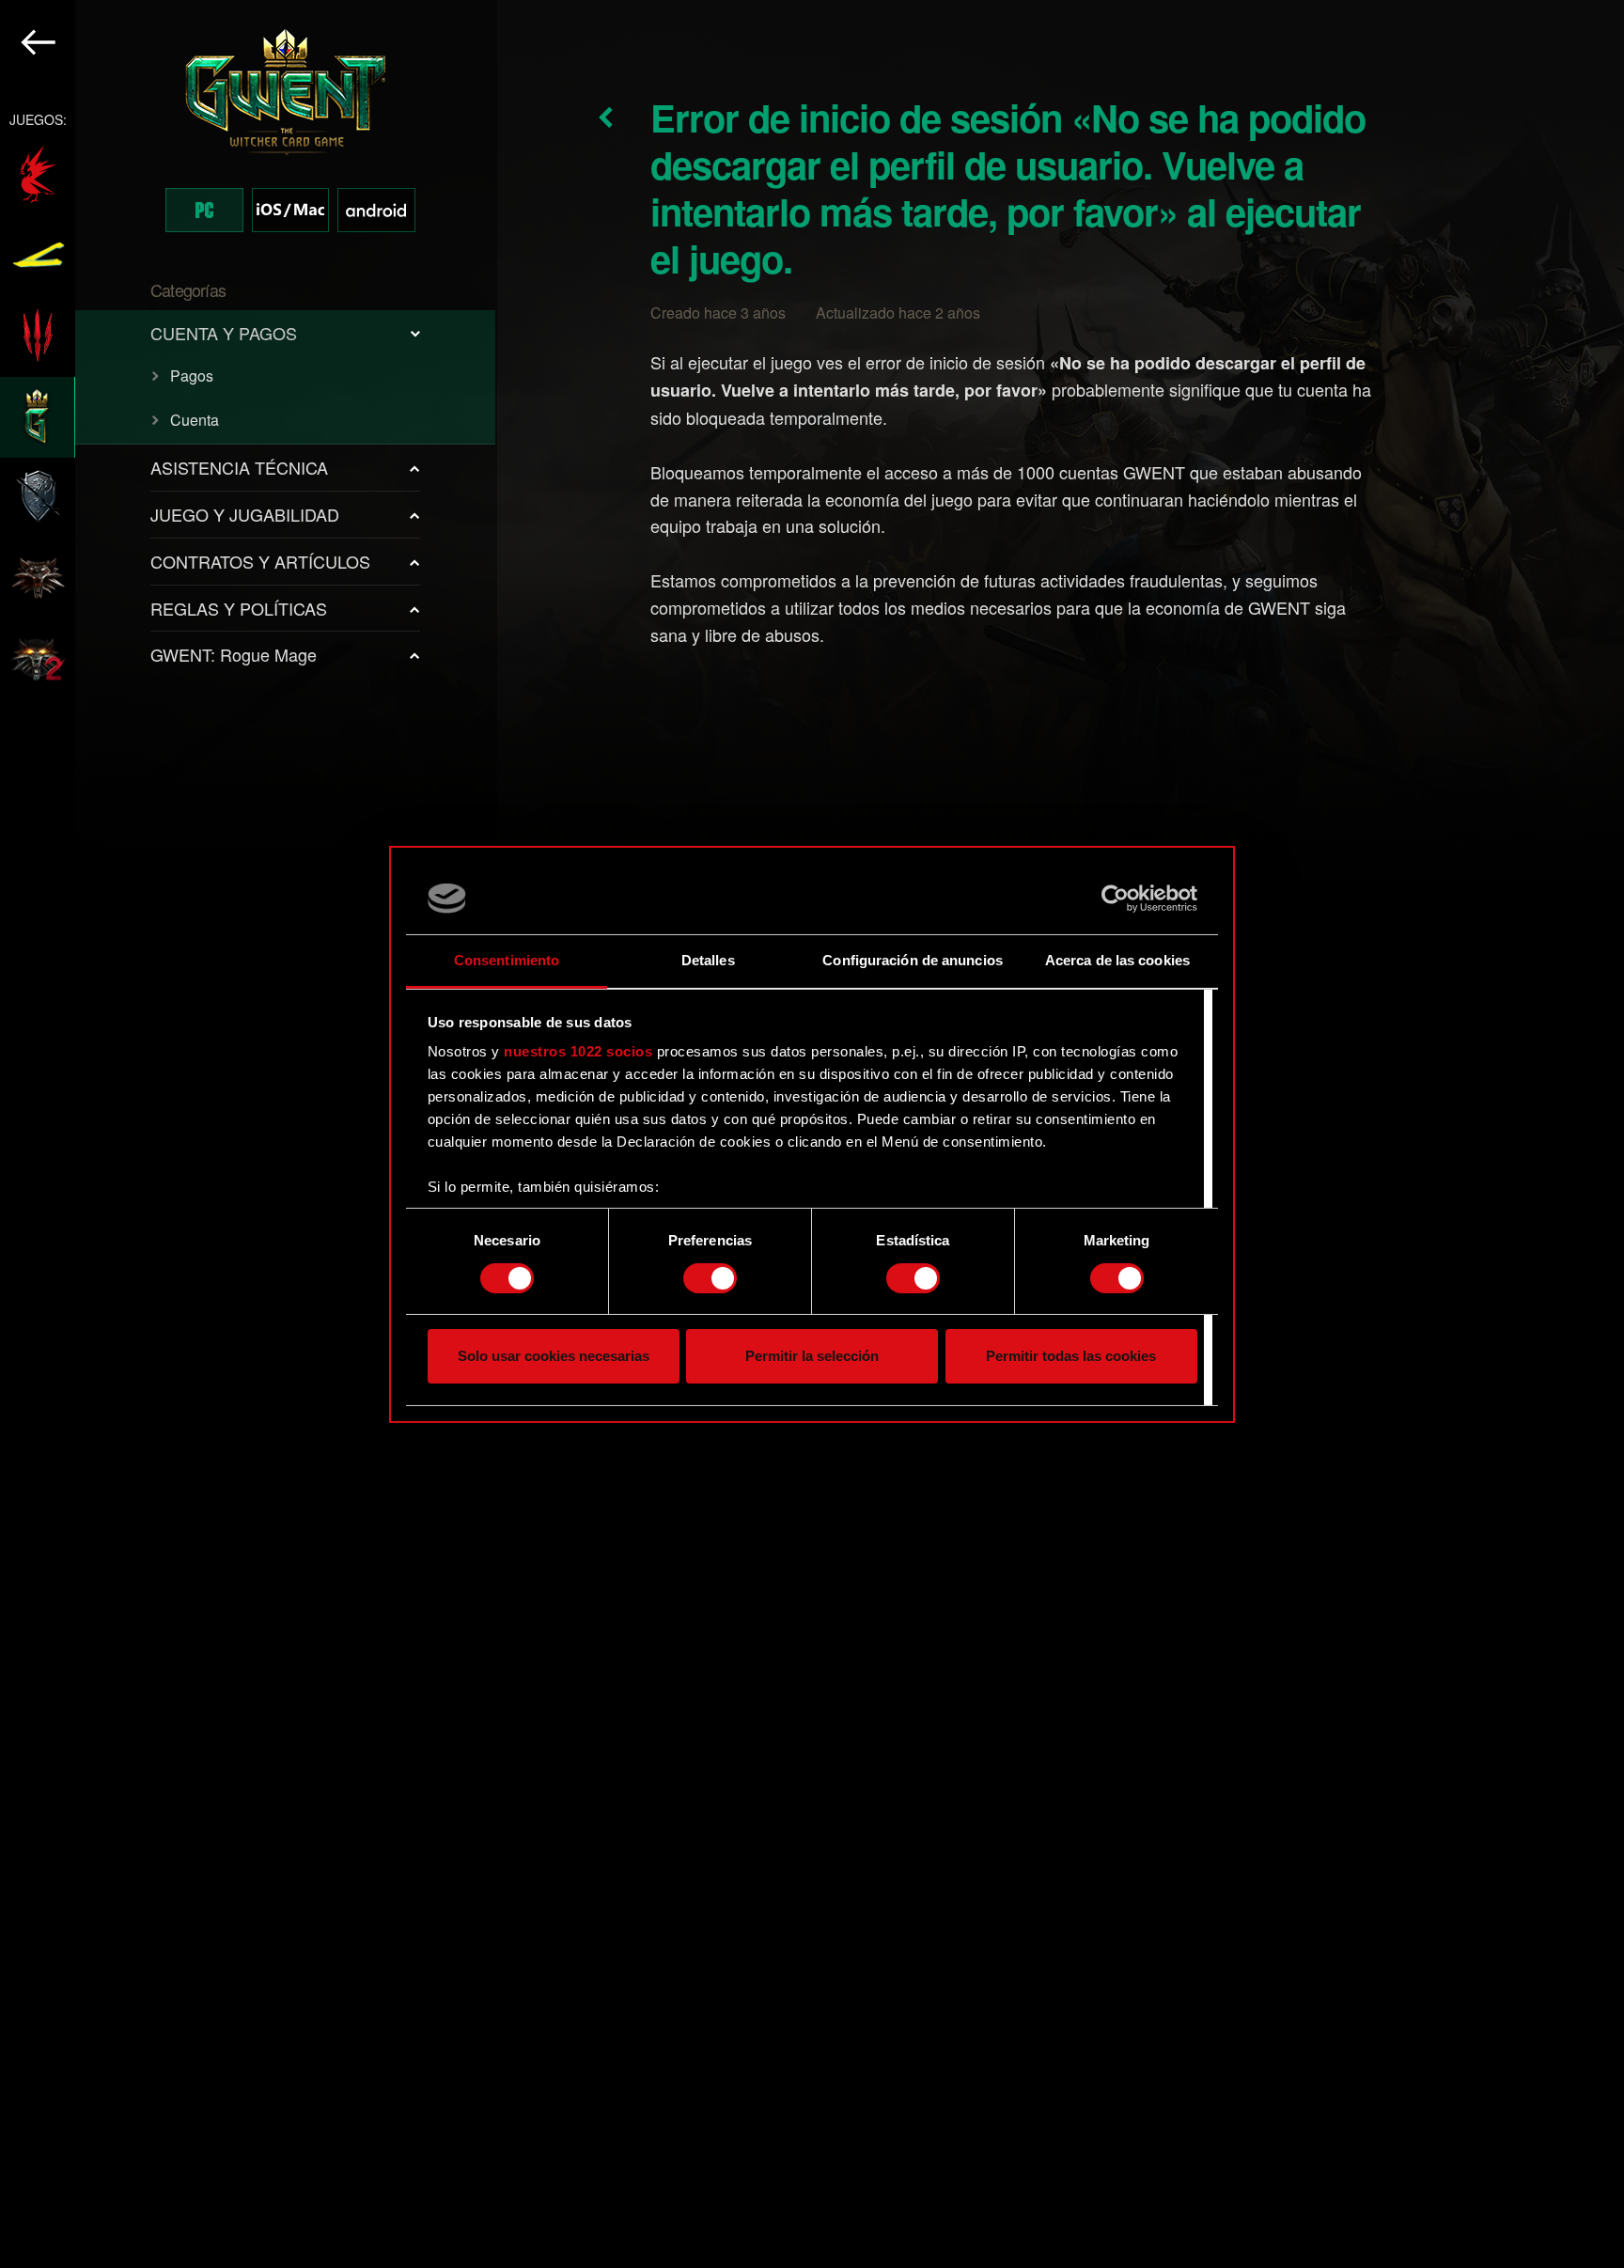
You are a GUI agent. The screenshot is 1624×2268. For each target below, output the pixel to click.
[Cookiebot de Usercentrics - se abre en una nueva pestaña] (1115, 899)
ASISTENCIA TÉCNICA (239, 467)
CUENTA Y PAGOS (224, 333)
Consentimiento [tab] (507, 960)
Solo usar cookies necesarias (554, 1356)
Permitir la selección (812, 1356)
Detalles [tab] (708, 960)
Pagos (192, 375)
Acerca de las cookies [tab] (1117, 960)
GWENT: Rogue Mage (234, 654)
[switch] (710, 1278)
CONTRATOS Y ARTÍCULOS (260, 561)
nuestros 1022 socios (578, 1051)
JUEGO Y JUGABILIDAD (245, 514)
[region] (249, 1134)
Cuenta (195, 420)
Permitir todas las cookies (1071, 1356)
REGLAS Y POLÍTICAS (239, 608)
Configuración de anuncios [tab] (913, 960)
